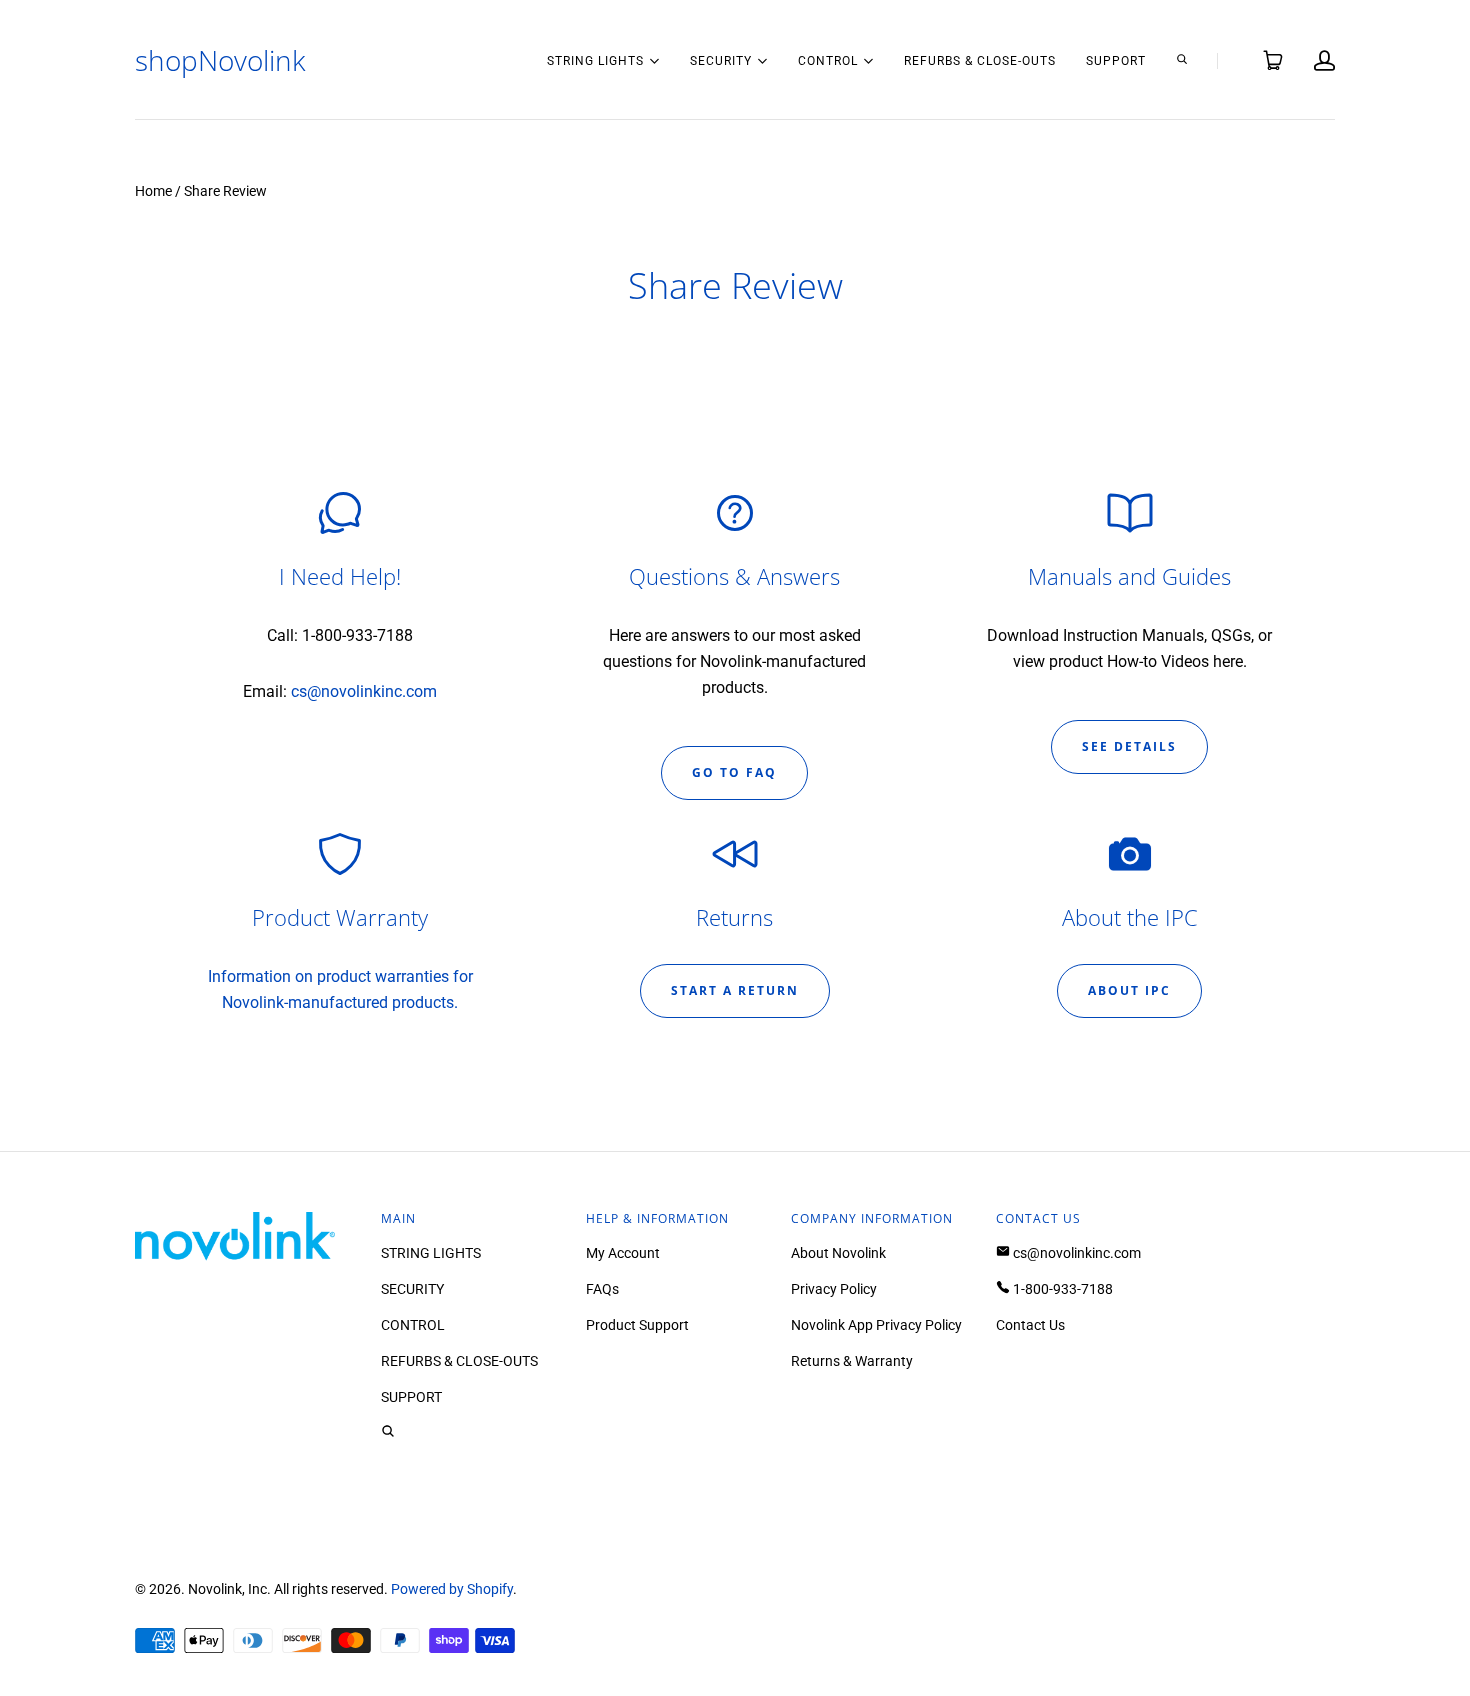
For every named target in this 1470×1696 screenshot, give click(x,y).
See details (1129, 746)
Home (153, 191)
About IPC (1129, 990)
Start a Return (735, 990)
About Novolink (838, 1253)
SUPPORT (1116, 61)
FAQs (602, 1289)
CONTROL (828, 59)
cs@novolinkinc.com (364, 691)
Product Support (637, 1325)
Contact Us (1030, 1325)
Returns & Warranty (852, 1361)
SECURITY (721, 59)
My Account (623, 1253)
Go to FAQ (734, 772)
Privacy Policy (834, 1289)
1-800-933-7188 (1061, 1289)
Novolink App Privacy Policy (876, 1325)
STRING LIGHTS (595, 59)
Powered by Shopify (452, 1589)
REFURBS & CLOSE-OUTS (980, 61)
